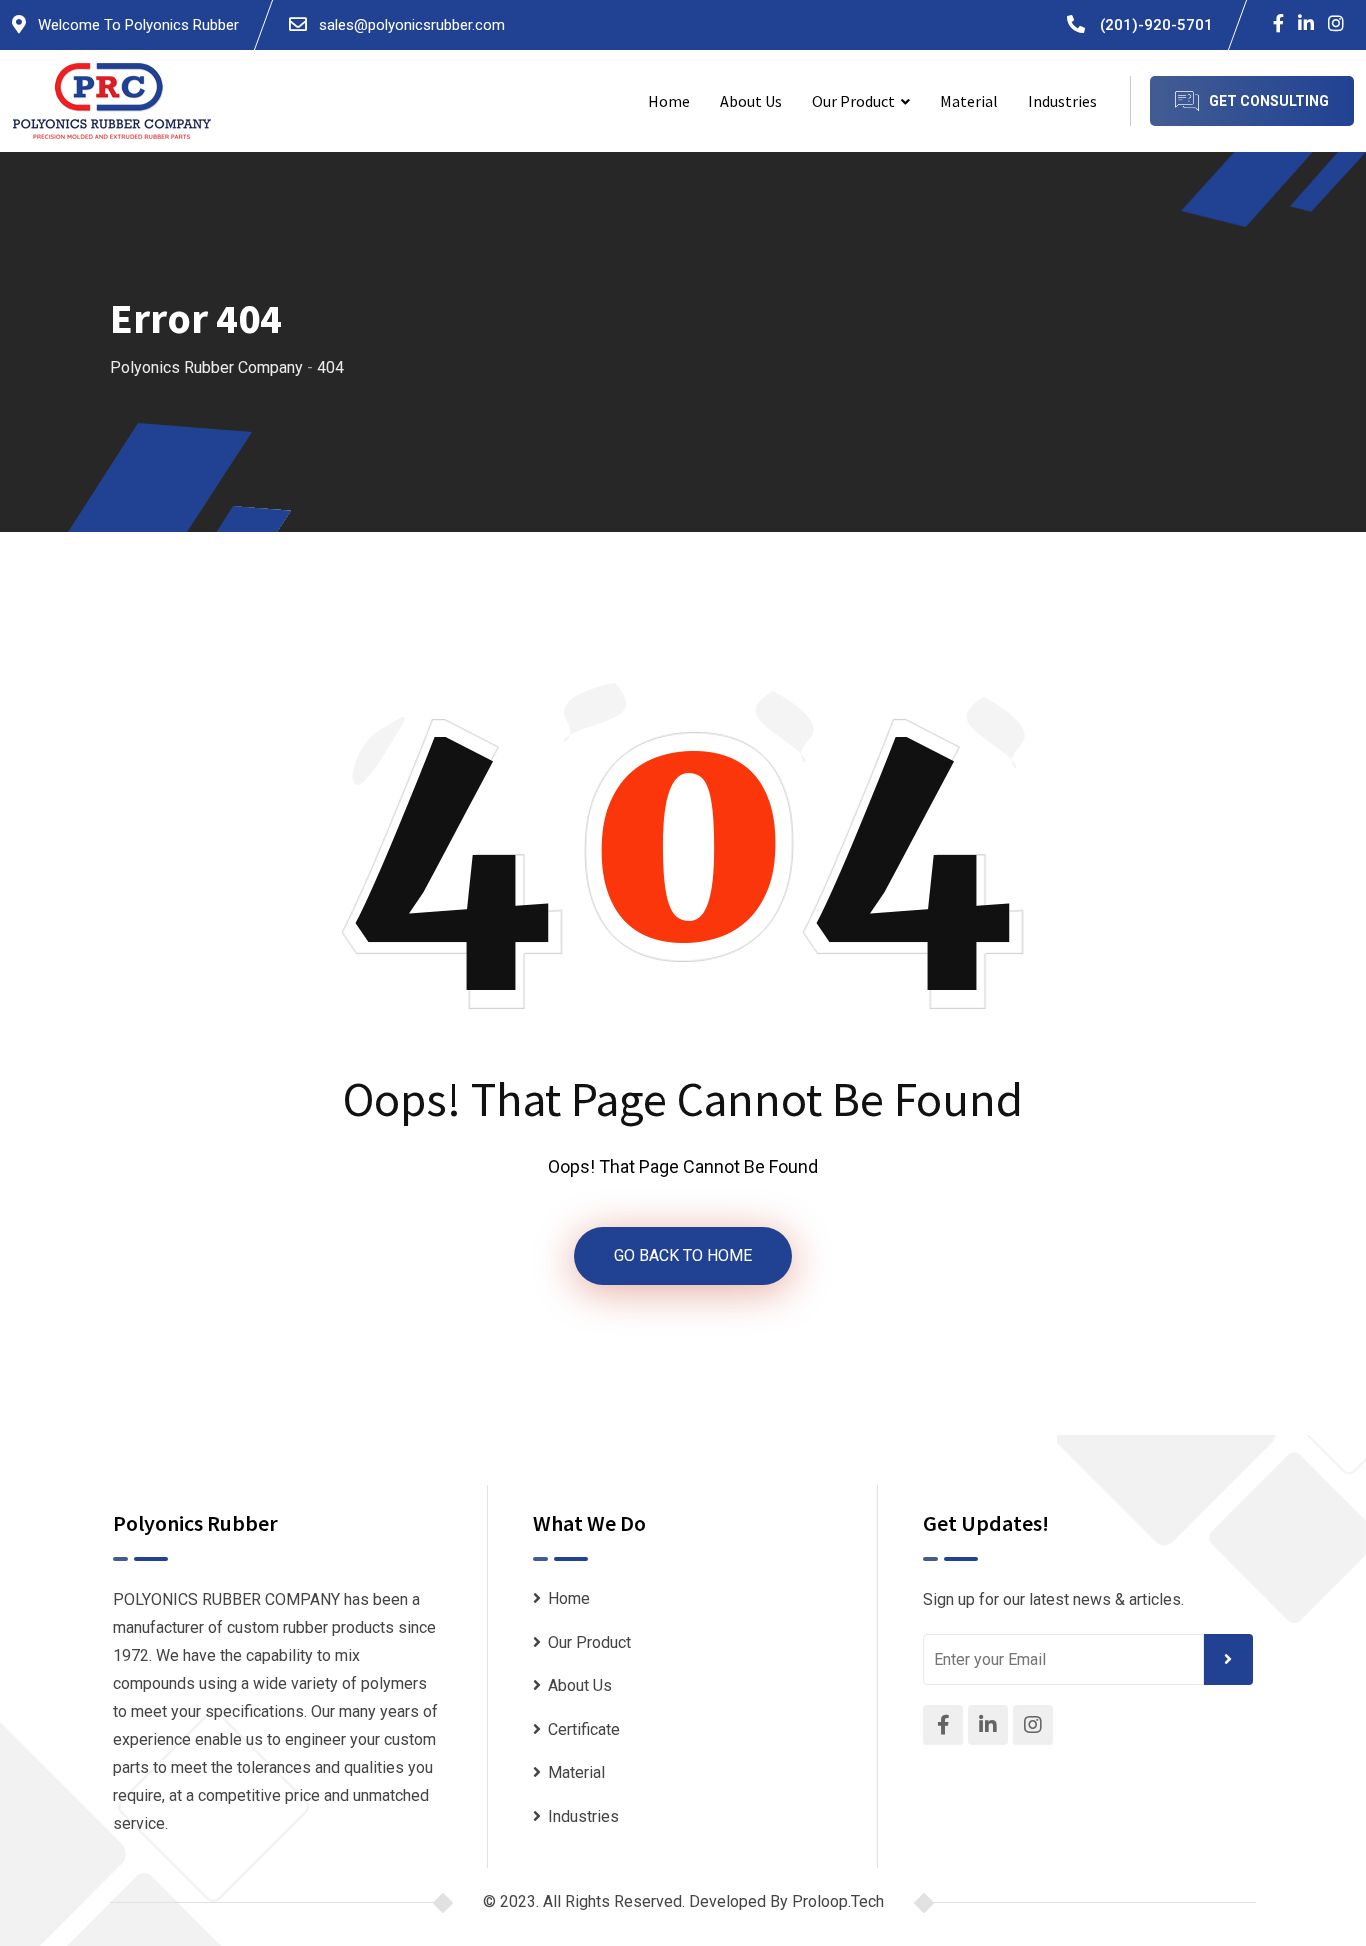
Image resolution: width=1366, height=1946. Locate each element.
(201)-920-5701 (1156, 25)
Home (669, 101)
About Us (751, 101)
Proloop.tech (838, 1901)
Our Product (853, 101)
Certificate (584, 1729)
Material (969, 101)
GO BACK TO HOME (683, 1255)
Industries (1062, 101)
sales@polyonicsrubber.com (410, 25)
